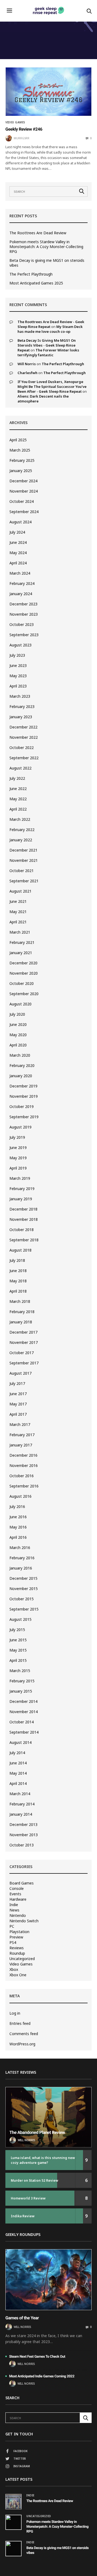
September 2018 (24, 1240)
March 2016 (20, 1548)
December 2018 (23, 1209)
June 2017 (18, 1394)
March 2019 (20, 1178)
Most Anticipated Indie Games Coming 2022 (42, 2376)
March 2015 (20, 1671)
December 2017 (23, 1332)
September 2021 (24, 881)
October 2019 (22, 1106)
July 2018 (17, 1260)
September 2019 (24, 1117)
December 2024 (23, 481)
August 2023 (20, 645)
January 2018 (21, 1322)
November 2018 (24, 1219)
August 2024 (20, 522)
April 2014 (18, 1783)
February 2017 (22, 1435)
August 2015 (20, 1619)
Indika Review (23, 2216)
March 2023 (20, 696)
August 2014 (20, 1742)
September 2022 (24, 758)
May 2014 (18, 1773)
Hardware (18, 1899)
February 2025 (22, 460)
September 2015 (24, 1609)
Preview (16, 1937)
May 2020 (18, 1035)
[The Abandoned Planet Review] (48, 2117)
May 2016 (18, 1527)
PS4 (13, 1943)
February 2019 (22, 1189)
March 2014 (20, 1794)
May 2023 (18, 676)
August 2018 (20, 1250)
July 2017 (17, 1383)
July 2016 (17, 1506)
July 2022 (17, 778)
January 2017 (21, 1445)
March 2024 (20, 573)
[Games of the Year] (48, 2280)
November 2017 (24, 1342)
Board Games (22, 1883)
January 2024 (21, 594)
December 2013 (23, 1824)
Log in (15, 2013)
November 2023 (24, 614)
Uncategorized (22, 1959)
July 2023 (17, 655)
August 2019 (20, 1127)
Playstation (19, 1932)
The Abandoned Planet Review (37, 2132)
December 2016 (23, 1455)
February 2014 (22, 1804)
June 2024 (18, 542)
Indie (14, 1905)
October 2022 (22, 748)
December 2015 (23, 1578)
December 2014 (23, 1701)
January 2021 (21, 953)
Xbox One (18, 1975)
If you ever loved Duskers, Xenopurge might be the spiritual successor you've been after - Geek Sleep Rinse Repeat (52, 387)
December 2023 (23, 604)
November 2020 (24, 973)
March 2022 (20, 819)
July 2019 (17, 1137)
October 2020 (22, 983)
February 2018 (22, 1312)
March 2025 (20, 450)
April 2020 (18, 1045)
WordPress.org (22, 2044)
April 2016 (18, 1537)
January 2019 (21, 1199)
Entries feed (20, 2023)
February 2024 (22, 583)
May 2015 (18, 1650)
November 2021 (24, 860)
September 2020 (24, 994)
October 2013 (22, 1845)
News (14, 1910)
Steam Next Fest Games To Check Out (37, 2357)
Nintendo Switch (24, 1921)
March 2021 (20, 932)
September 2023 (24, 635)
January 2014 (21, 1814)
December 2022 (23, 727)
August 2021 (20, 891)
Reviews (17, 1948)
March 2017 (20, 1424)
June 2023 (18, 665)
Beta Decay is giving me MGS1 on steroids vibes (47, 263)
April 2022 (18, 809)
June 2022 (18, 789)
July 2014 (17, 1753)
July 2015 (17, 1630)
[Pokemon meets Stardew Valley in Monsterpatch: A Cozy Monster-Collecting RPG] (13, 2522)
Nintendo (18, 1916)
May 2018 (18, 1281)
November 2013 (24, 1835)
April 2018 (18, 1291)
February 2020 (22, 1065)
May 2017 (18, 1404)
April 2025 (18, 440)
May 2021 (18, 912)
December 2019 (23, 1086)
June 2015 (18, 1640)
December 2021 (23, 850)
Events (15, 1894)
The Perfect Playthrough (31, 274)
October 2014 (22, 1722)
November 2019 (24, 1096)
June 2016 (18, 1517)
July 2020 (17, 1014)
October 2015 (22, 1599)
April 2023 (18, 686)
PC (12, 1926)
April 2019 (18, 1168)
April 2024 (18, 563)
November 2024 (24, 491)
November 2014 (24, 1712)
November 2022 (24, 737)
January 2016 (21, 1568)
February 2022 (22, 830)
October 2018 (22, 1230)
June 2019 (18, 1148)
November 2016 (24, 1465)
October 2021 (22, 871)
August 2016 (20, 1496)
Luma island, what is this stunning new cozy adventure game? (43, 2160)
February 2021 (22, 942)
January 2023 (21, 717)
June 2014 (18, 1763)
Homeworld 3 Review (28, 2198)
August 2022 (20, 768)
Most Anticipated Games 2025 (36, 283)
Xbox (14, 1970)
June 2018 (18, 1271)
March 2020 (20, 1055)
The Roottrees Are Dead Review (38, 233)
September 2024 (24, 512)
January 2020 (21, 1076)
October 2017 (22, 1353)
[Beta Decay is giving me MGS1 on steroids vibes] (13, 2548)
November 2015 (24, 1589)
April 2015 (18, 1660)
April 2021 (18, 922)
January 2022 (21, 840)
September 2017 (24, 1363)
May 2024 (18, 553)
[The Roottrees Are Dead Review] (13, 2502)
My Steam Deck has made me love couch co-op (50, 329)
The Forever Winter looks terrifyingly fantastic (48, 352)
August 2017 (20, 1373)
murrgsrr (22, 138)
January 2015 (21, 1691)
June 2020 (18, 1024)
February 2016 (22, 1558)
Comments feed (24, 2034)
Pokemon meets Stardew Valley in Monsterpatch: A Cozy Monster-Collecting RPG (46, 247)
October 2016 (22, 1476)
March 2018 (20, 1301)
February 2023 (22, 706)
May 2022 (18, 799)
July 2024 (17, 532)
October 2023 (22, 624)
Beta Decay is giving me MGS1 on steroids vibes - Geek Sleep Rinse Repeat (47, 345)
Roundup (17, 1953)
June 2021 (18, 901)
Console (17, 1889)
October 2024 (22, 501)
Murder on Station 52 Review (34, 2180)
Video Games (15, 122)
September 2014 (24, 1732)
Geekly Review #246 (24, 129)
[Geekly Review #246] (48, 92)
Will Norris (27, 364)
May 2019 (18, 1158)
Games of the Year (22, 2318)
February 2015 (22, 1681)
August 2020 (20, 1004)
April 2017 (18, 1414)
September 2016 (24, 1486)
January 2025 (21, 471)
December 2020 (23, 963)
